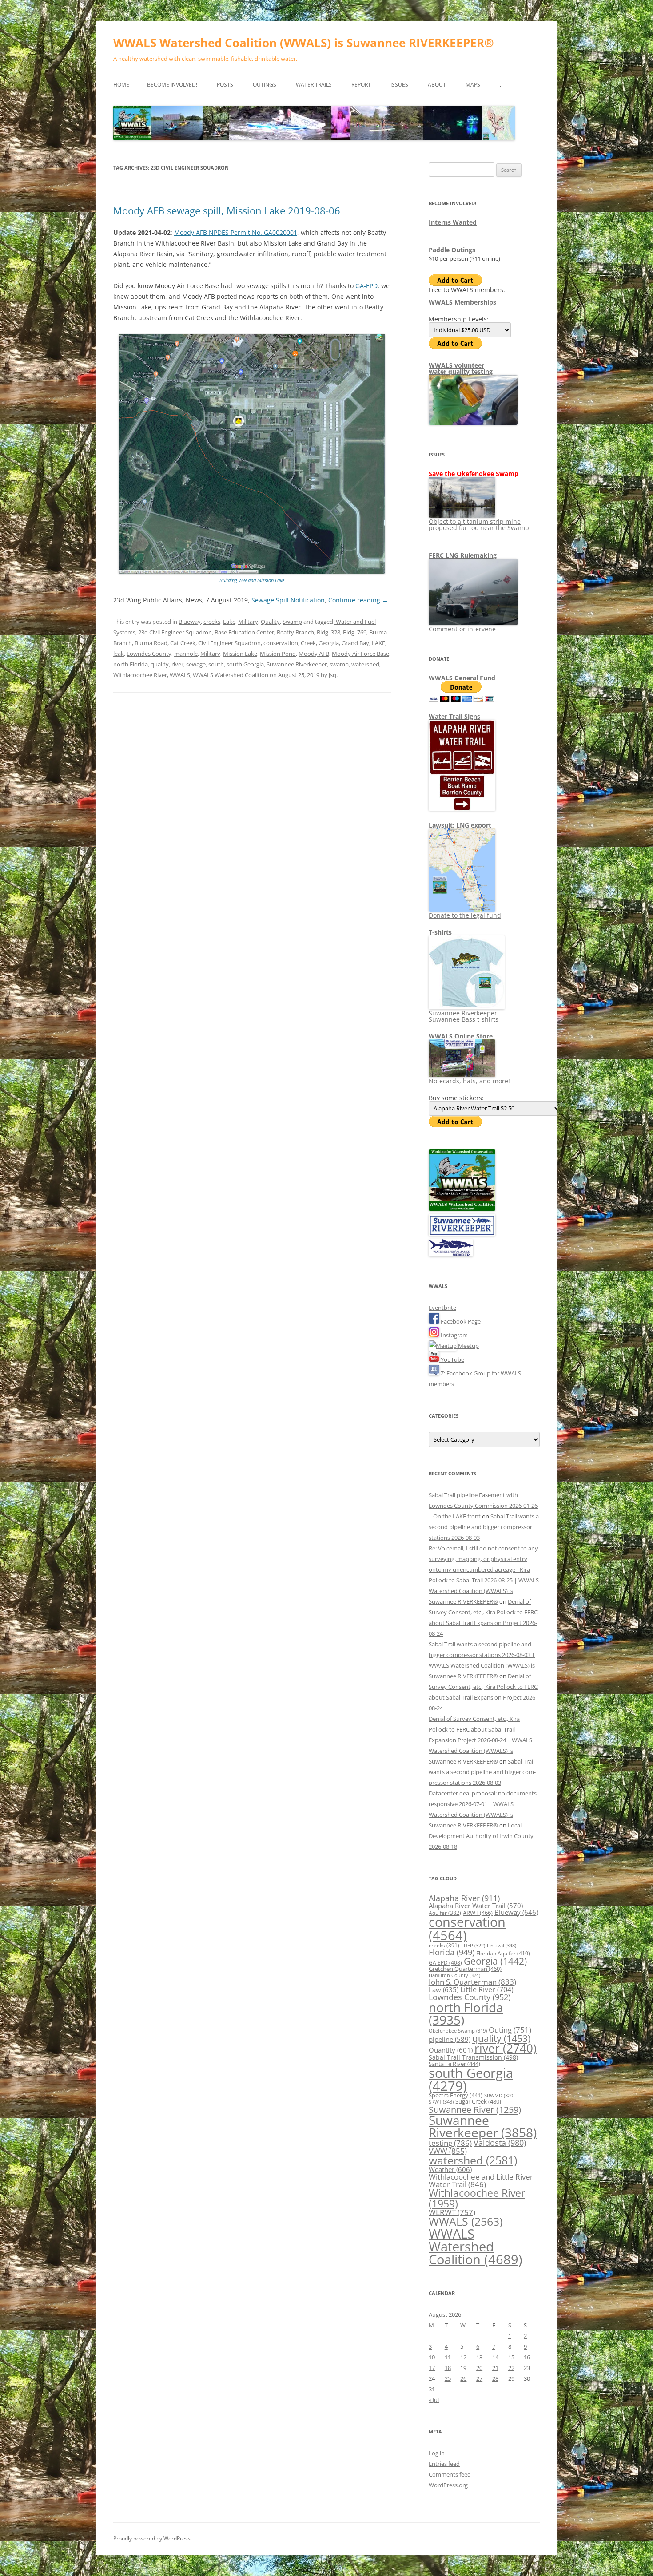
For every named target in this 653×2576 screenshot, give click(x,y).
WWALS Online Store (461, 1036)
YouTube (452, 1359)
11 (448, 2357)
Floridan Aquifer (503, 1953)
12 (463, 2357)
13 (479, 2357)
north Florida (131, 664)
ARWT (478, 1913)
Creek (308, 643)
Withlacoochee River (140, 675)
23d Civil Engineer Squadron (175, 632)
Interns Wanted (453, 222)
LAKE (378, 643)
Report (361, 85)
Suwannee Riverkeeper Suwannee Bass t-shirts (464, 1016)
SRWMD (499, 2096)
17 (432, 2368)
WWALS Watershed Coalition (231, 675)
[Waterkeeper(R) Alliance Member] (451, 1254)
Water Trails (314, 85)
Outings (265, 85)
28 (495, 2378)
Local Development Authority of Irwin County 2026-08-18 (481, 1836)
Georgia (329, 643)
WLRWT (452, 2212)
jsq (332, 675)
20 (479, 2368)
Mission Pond (278, 654)
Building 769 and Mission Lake (252, 580)
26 (463, 2378)
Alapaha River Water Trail (476, 1906)
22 (511, 2368)
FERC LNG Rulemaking (463, 555)
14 (495, 2357)
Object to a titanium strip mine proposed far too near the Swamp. (480, 525)
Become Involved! (172, 85)
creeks (212, 622)
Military (248, 622)
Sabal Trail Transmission (473, 2057)
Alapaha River (464, 1898)
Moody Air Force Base (360, 654)
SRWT (441, 2102)
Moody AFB (314, 654)
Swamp (292, 622)
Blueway (190, 622)
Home (121, 85)
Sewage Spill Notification (288, 600)
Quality (270, 622)
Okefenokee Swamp (458, 2031)
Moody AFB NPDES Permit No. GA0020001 (236, 232)
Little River (487, 1989)
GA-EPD (366, 286)
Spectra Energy (456, 2095)
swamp (339, 664)
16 (527, 2357)
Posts (225, 85)
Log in (437, 2453)
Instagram (454, 1335)
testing (450, 2143)
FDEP (473, 1946)
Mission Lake (240, 654)
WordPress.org (448, 2485)
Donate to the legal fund (465, 915)
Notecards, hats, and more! (469, 1081)
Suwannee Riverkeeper (297, 664)
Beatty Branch (295, 632)
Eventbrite (442, 1308)
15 (511, 2357)
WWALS (180, 675)
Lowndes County (149, 654)
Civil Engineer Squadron (229, 643)
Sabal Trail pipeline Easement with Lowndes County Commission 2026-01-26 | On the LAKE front (483, 1506)
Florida (452, 1952)
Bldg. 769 (355, 632)
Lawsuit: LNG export (460, 825)
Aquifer (445, 1913)
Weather (450, 2169)
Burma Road (151, 643)
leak (119, 654)
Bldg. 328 (328, 632)
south (216, 664)
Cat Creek (183, 643)
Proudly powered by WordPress (152, 2538)
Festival (502, 1945)
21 (495, 2368)
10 (432, 2357)
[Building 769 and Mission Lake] (252, 572)
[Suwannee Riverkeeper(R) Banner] (462, 1234)
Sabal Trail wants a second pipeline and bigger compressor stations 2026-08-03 (484, 1527)
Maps (473, 85)
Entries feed (444, 2464)
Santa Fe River (454, 2064)
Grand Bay (355, 643)
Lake (229, 622)
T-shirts (440, 932)
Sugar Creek (478, 2101)
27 (479, 2378)
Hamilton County (454, 1975)
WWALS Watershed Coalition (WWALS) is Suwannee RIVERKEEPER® (304, 43)
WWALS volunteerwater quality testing (461, 368)
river (177, 664)
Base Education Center (244, 632)
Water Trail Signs (454, 716)
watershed (365, 664)
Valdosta (500, 2142)
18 (448, 2368)
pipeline (450, 2039)
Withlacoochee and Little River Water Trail (481, 2180)
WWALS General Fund (462, 678)
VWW (448, 2151)
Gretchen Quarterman (465, 1969)
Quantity (451, 2050)
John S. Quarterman (472, 1982)
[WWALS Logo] (462, 1209)
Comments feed (450, 2474)
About (437, 85)
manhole (186, 654)
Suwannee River (475, 2109)
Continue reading (358, 600)
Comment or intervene (462, 629)
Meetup (468, 1346)
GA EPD (445, 1963)
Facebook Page (460, 1321)
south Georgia (245, 664)
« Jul (434, 2400)
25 (448, 2378)
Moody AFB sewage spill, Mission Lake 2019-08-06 (227, 210)
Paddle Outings (452, 250)
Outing (510, 2030)
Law (444, 1989)
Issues (399, 85)
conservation (281, 643)
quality (160, 664)
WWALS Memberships (462, 302)
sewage (196, 664)
